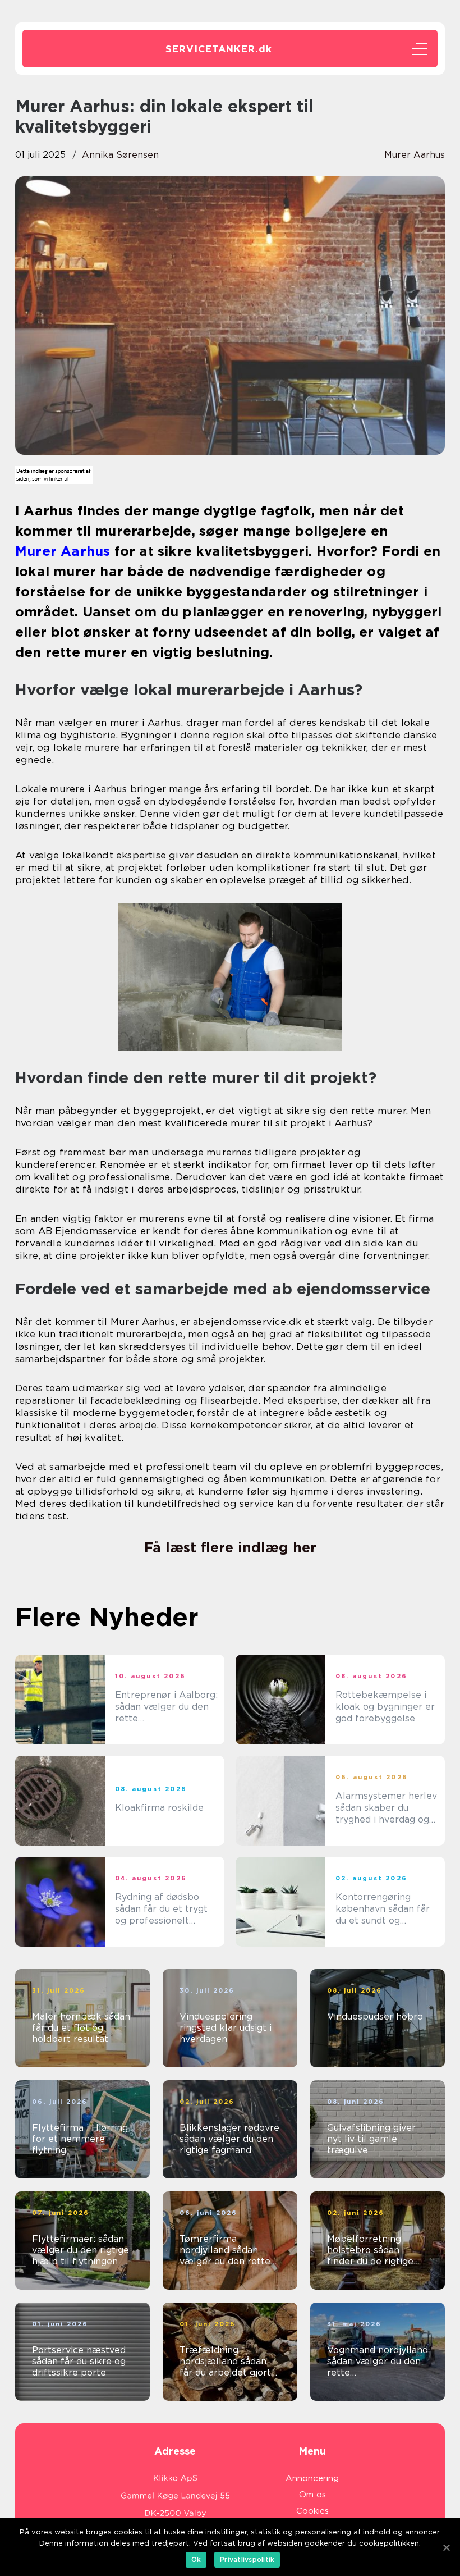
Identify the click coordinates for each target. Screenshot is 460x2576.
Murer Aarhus (415, 155)
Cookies (312, 2511)
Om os (312, 2495)
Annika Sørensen (120, 155)
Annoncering (312, 2478)
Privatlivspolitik (247, 2559)
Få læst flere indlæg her (230, 1547)
